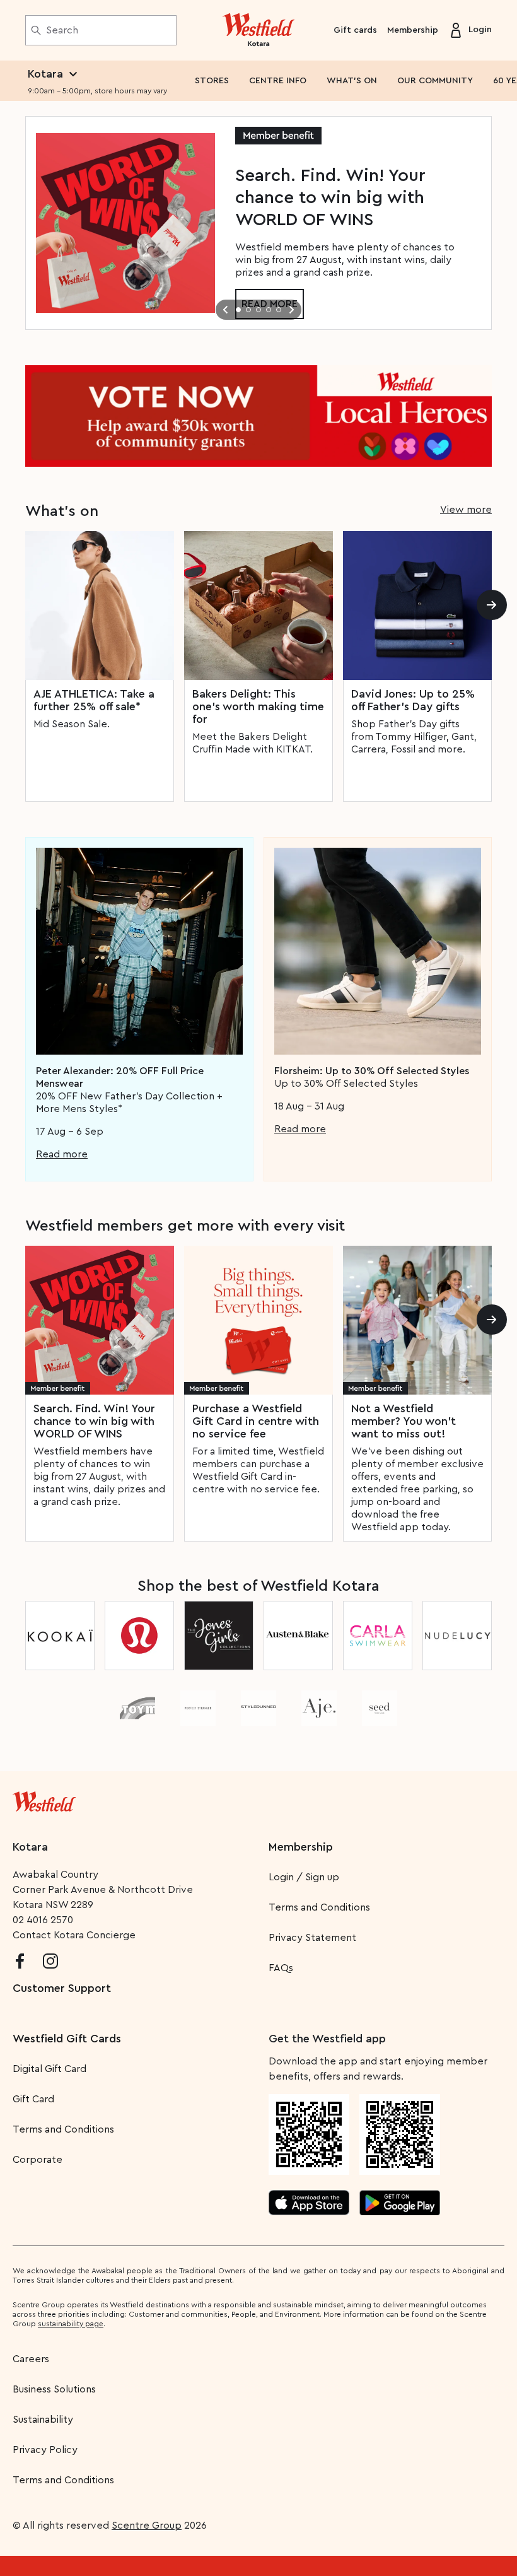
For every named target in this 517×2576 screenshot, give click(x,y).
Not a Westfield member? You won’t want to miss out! (404, 1421)
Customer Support (62, 1988)
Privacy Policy (45, 2450)
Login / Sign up (304, 1877)
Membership (413, 30)
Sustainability (43, 2420)
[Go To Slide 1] (238, 310)
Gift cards (355, 30)
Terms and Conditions (319, 1907)
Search (62, 30)
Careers (31, 2359)
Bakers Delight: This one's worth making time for (258, 706)
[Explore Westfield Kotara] (259, 30)
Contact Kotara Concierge (74, 1935)
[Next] (492, 605)
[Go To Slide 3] (258, 310)
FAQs (281, 1968)
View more (466, 510)
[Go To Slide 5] (279, 310)
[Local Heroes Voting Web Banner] (258, 416)
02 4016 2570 (43, 1920)
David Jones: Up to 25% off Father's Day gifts (413, 700)
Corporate (38, 2160)
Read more (62, 1154)
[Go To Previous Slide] (226, 310)
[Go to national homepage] (44, 1799)
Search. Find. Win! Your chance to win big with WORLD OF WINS (94, 1421)
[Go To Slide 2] (248, 310)
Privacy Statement (312, 1938)
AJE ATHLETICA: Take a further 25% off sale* (94, 700)
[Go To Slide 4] (269, 310)
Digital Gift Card (49, 2069)
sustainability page (71, 2324)
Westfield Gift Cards (67, 2039)
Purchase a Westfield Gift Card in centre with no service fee (256, 1421)
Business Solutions (54, 2389)
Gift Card (33, 2099)
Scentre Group (147, 2526)
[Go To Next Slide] (291, 310)
